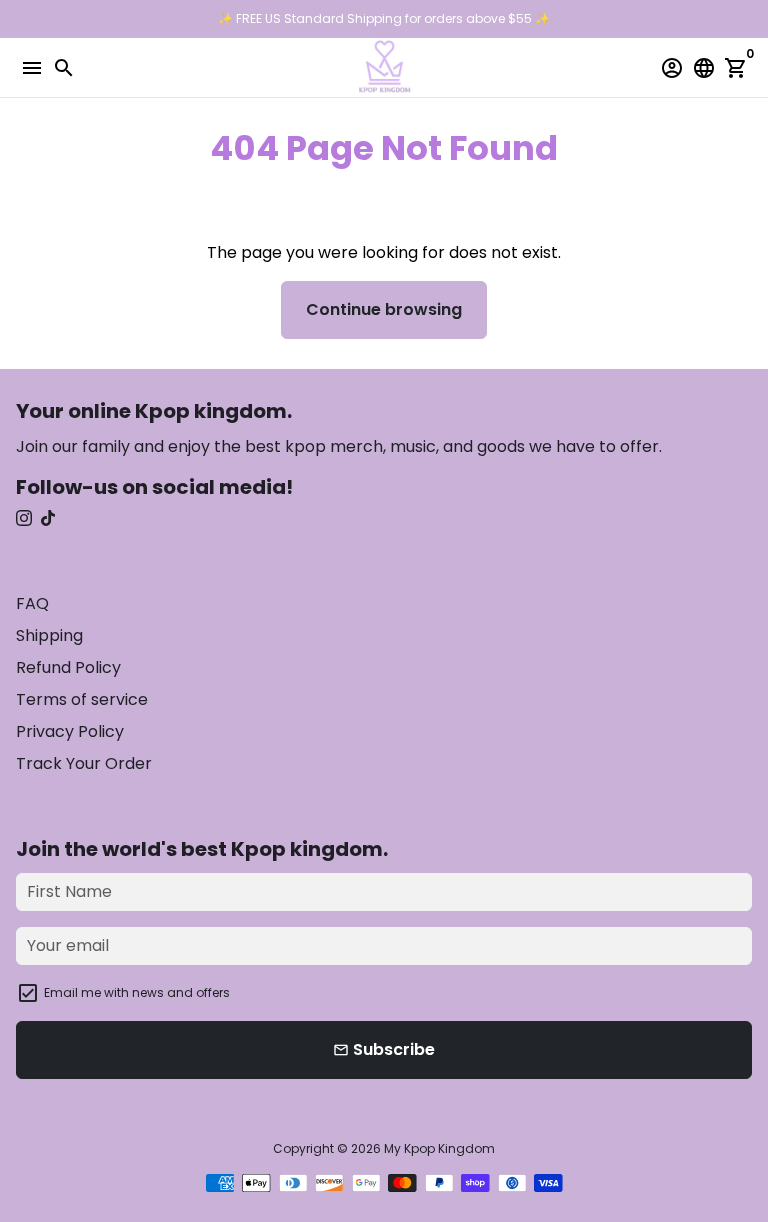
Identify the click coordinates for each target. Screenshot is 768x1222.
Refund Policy (68, 667)
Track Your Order (84, 763)
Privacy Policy (70, 731)
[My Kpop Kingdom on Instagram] (24, 518)
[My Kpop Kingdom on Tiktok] (48, 518)
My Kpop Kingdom (439, 1148)
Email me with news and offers (137, 992)
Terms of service (82, 699)
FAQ (32, 603)
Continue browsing (384, 309)
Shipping (49, 635)
